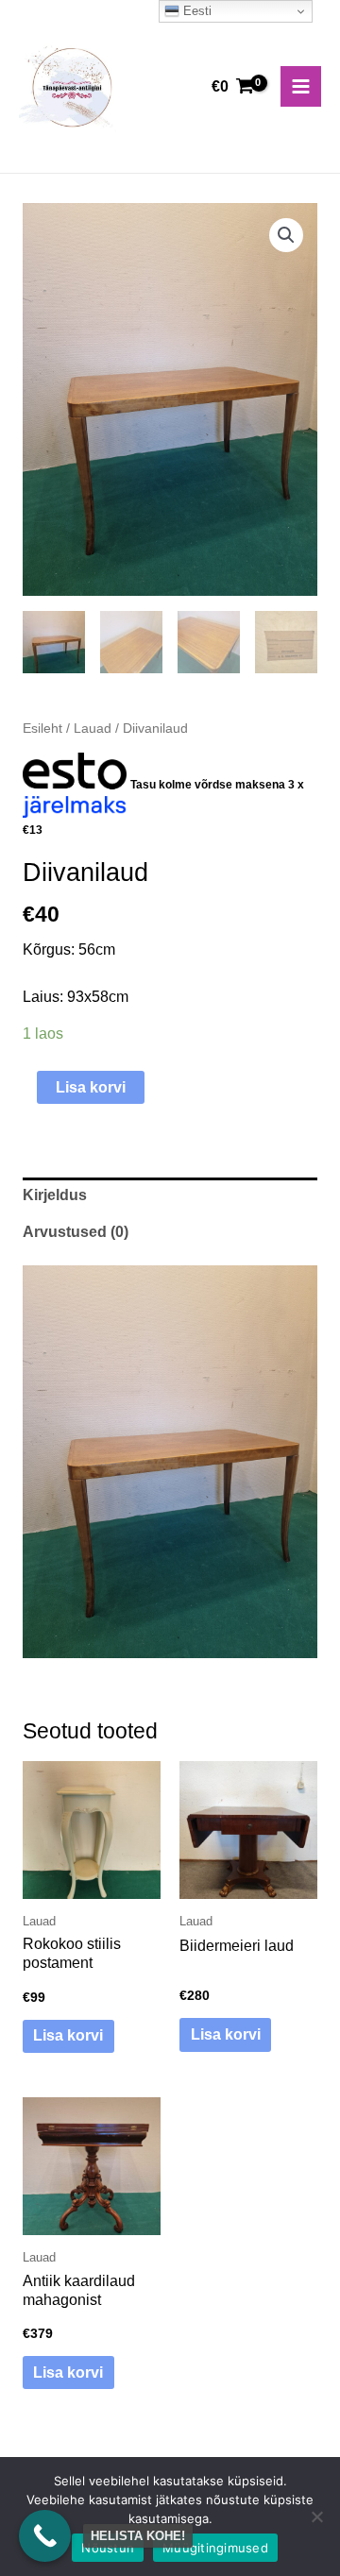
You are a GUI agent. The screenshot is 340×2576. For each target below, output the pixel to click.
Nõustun (108, 2548)
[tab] (170, 1196)
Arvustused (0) (76, 1232)
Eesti (195, 11)
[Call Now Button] (45, 2536)
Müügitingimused (215, 2548)
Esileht (42, 728)
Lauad (93, 728)
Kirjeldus (55, 1195)
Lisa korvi (91, 1087)
